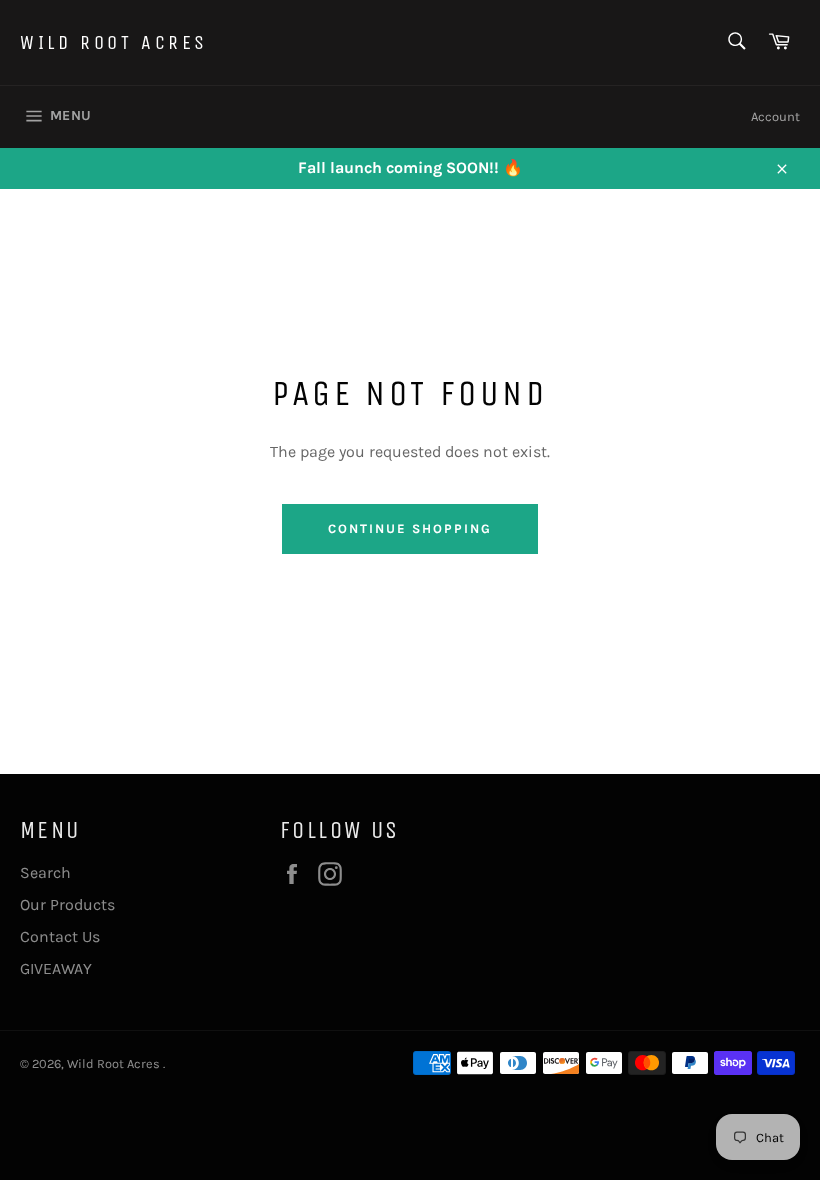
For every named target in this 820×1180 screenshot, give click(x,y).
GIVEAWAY (56, 968)
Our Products (67, 904)
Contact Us (60, 936)
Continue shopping (409, 528)
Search (45, 872)
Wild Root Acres (114, 42)
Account (775, 116)
